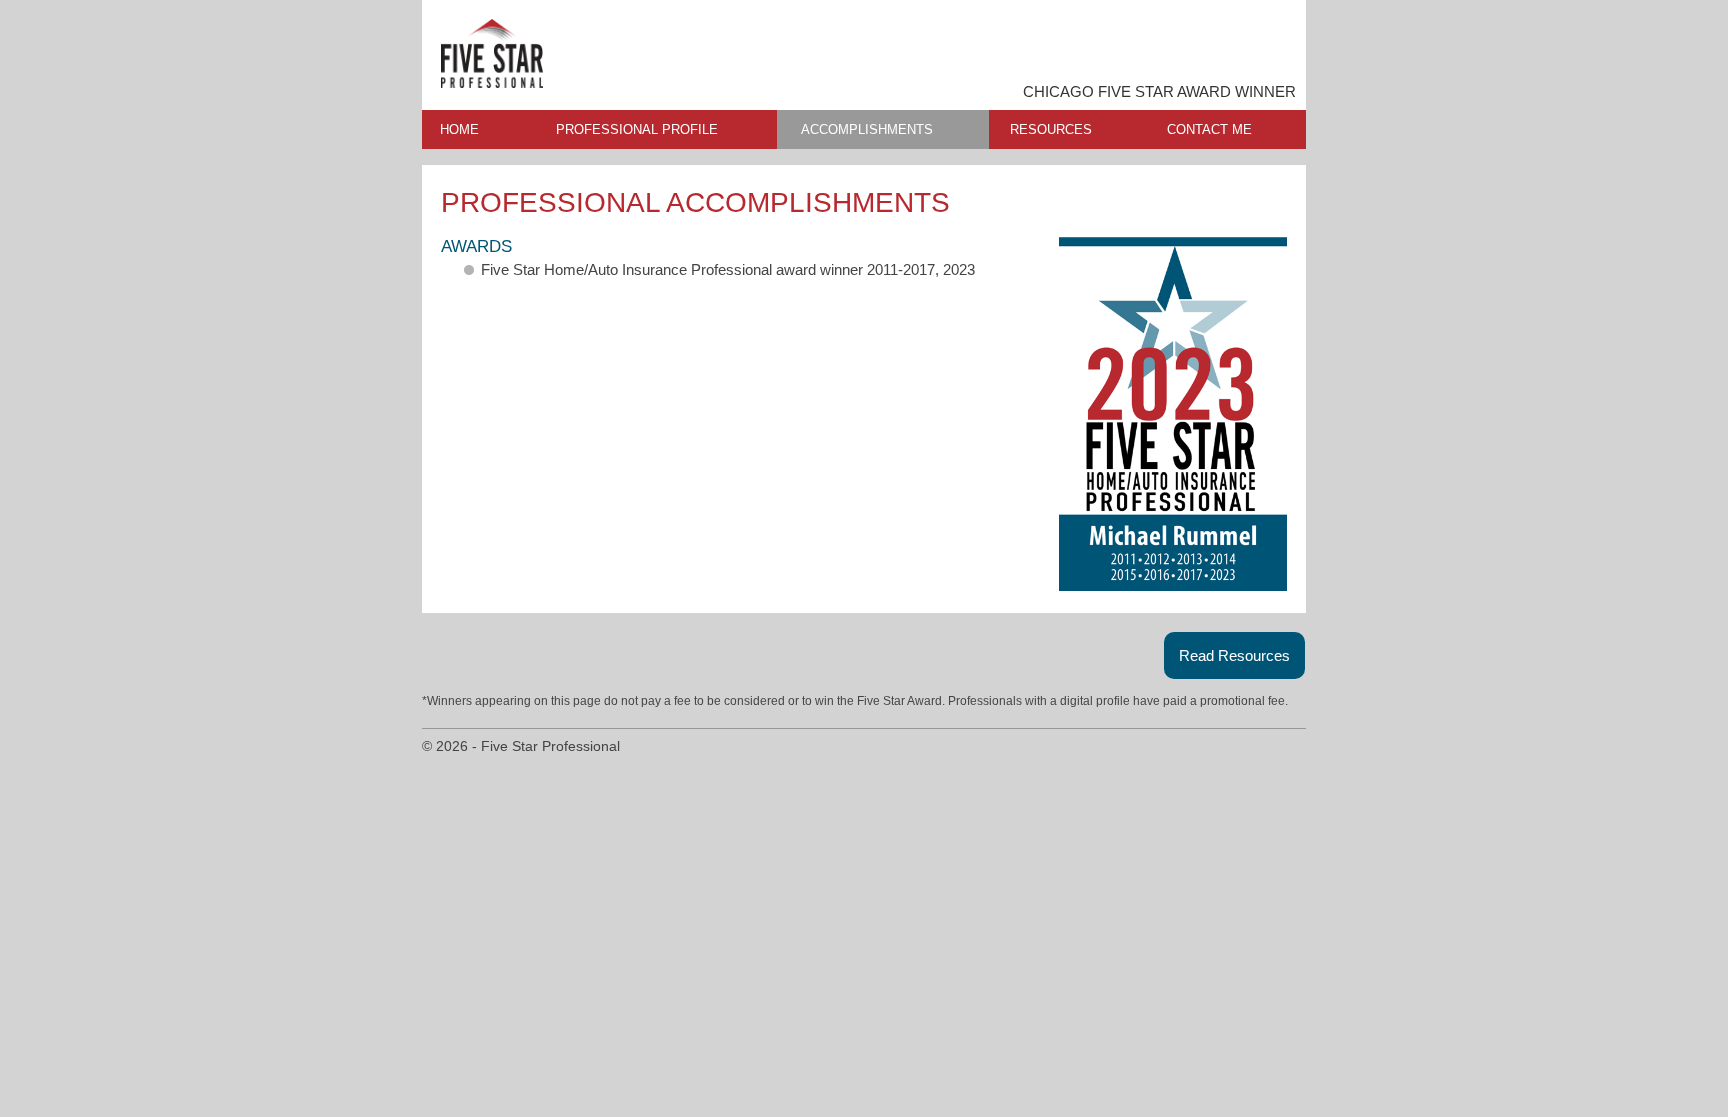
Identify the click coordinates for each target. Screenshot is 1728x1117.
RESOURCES (1051, 129)
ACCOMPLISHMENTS (867, 129)
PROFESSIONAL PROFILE (637, 129)
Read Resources (1234, 655)
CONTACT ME (1209, 129)
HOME (459, 129)
